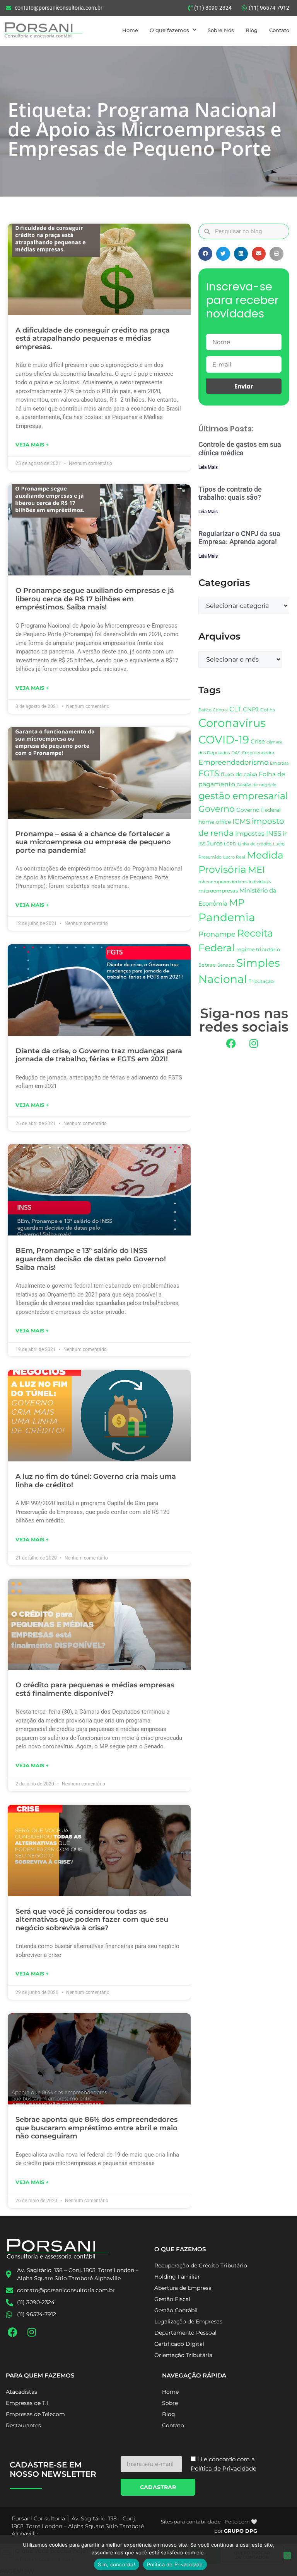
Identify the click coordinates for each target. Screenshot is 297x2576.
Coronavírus (232, 723)
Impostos (250, 834)
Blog (252, 30)
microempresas (218, 891)
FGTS (209, 773)
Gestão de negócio (257, 785)
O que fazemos (169, 30)
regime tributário (258, 949)
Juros (215, 843)
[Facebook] (231, 1043)
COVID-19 (224, 740)
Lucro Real (234, 857)
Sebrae (207, 965)
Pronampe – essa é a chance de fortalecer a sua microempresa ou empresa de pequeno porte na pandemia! (93, 842)
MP (237, 902)
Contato (279, 30)
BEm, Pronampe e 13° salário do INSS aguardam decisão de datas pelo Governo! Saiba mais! (91, 1259)
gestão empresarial (243, 796)
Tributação (261, 981)
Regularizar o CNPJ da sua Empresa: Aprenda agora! (239, 538)
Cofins (268, 710)
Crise (258, 741)
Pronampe (217, 934)
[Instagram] (254, 1043)
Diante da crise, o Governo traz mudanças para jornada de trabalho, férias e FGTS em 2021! (99, 1055)
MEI (256, 870)
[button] (205, 254)
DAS (236, 753)
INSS (274, 833)
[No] (287, 2556)
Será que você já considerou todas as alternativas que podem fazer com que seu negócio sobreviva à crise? (92, 1920)
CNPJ (251, 709)
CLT (235, 709)
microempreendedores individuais (235, 882)
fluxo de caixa (239, 774)
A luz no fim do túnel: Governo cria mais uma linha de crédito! (96, 1481)
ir (285, 834)
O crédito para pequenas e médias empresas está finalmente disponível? (95, 1689)
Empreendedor (258, 753)
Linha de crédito (255, 844)
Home (130, 30)
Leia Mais (208, 467)
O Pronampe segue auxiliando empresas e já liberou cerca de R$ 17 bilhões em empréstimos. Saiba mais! (95, 599)
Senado (226, 965)
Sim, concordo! (117, 2564)
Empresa (279, 763)
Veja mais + (32, 445)
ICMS (241, 821)
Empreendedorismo (233, 762)
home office (215, 822)
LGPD (230, 844)
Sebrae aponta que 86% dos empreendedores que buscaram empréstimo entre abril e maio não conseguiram (96, 2128)
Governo (217, 809)
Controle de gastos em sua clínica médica (240, 449)
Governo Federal (259, 810)
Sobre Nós (221, 30)
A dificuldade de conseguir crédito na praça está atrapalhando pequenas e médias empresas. (93, 339)
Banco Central (213, 710)
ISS (202, 844)
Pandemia (227, 917)
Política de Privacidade (175, 2564)
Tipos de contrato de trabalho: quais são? (230, 493)
